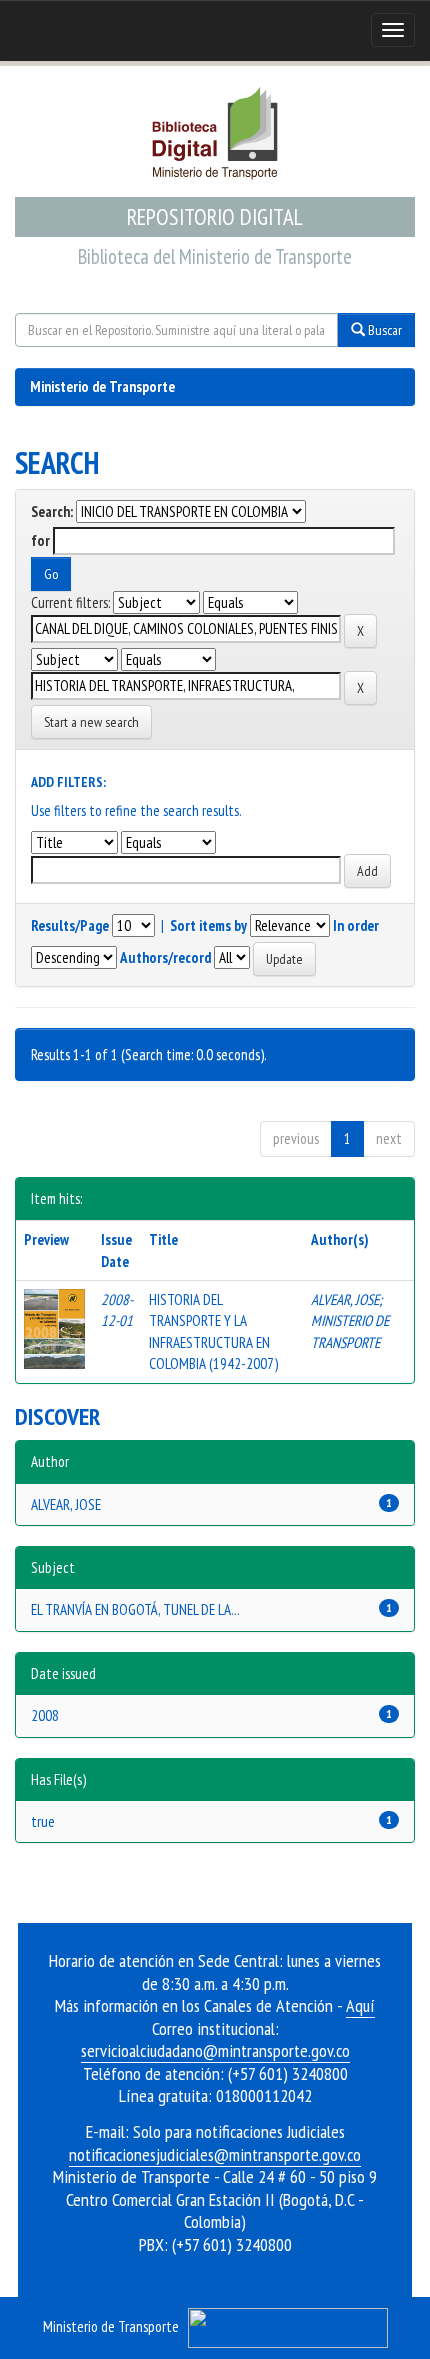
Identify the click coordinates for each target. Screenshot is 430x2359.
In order (356, 925)
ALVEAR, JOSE (345, 1299)
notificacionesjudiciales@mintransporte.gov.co (215, 2154)
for (40, 540)
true (43, 1821)
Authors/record (165, 957)
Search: (52, 511)
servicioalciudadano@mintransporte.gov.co (215, 2050)
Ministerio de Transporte (102, 386)
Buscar (383, 330)
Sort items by (208, 925)
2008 (45, 1715)
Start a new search (91, 722)
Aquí (360, 2005)
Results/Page (70, 925)
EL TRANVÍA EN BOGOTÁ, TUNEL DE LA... (135, 1609)
